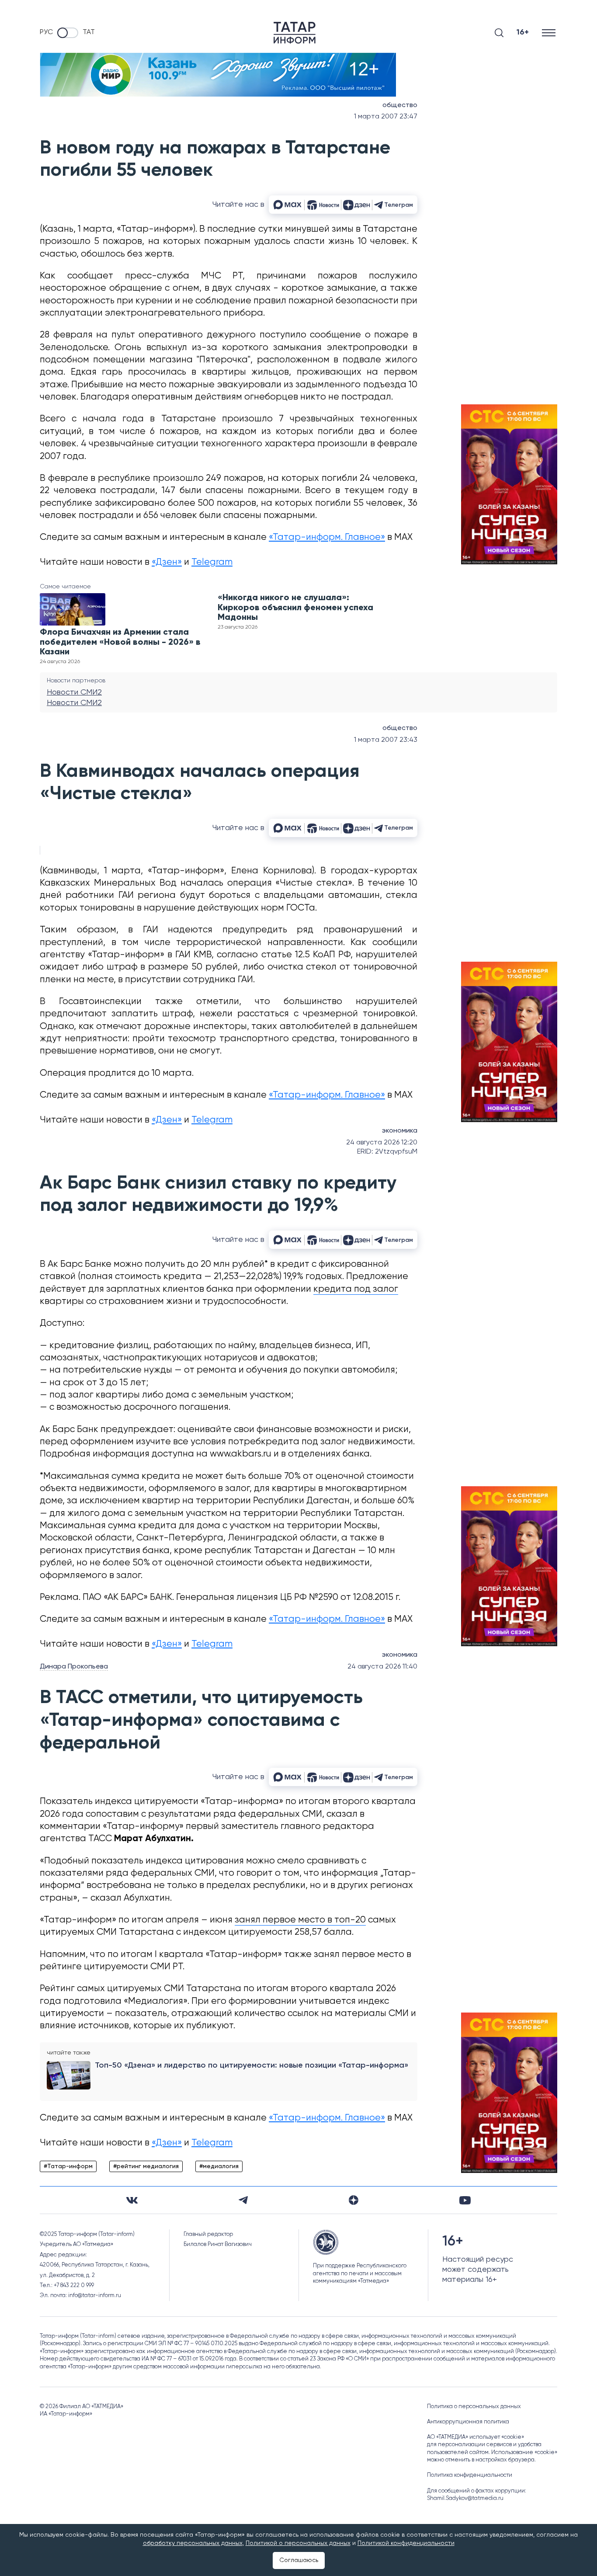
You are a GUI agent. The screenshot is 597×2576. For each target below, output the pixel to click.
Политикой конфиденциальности (406, 2543)
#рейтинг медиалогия (146, 2166)
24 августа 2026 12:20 (382, 1143)
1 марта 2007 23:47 (386, 117)
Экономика (400, 1131)
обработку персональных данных (193, 2543)
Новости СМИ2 (74, 692)
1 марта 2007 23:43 (386, 740)
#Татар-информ (68, 2166)
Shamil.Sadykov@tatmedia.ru (465, 2498)
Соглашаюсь (299, 2560)
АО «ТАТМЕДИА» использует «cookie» (476, 2437)
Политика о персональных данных (474, 2407)
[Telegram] (243, 2200)
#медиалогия (219, 2166)
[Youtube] (465, 2200)
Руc (46, 32)
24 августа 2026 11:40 (382, 1667)
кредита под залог (356, 1289)
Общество (400, 105)
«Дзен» (167, 562)
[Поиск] (499, 33)
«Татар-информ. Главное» (327, 537)
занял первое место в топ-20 (300, 1920)
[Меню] (550, 33)
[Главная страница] (295, 33)
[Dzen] (354, 2200)
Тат (89, 32)
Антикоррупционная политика (468, 2422)
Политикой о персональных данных (298, 2543)
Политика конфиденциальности (470, 2475)
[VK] (132, 2200)
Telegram (212, 562)
